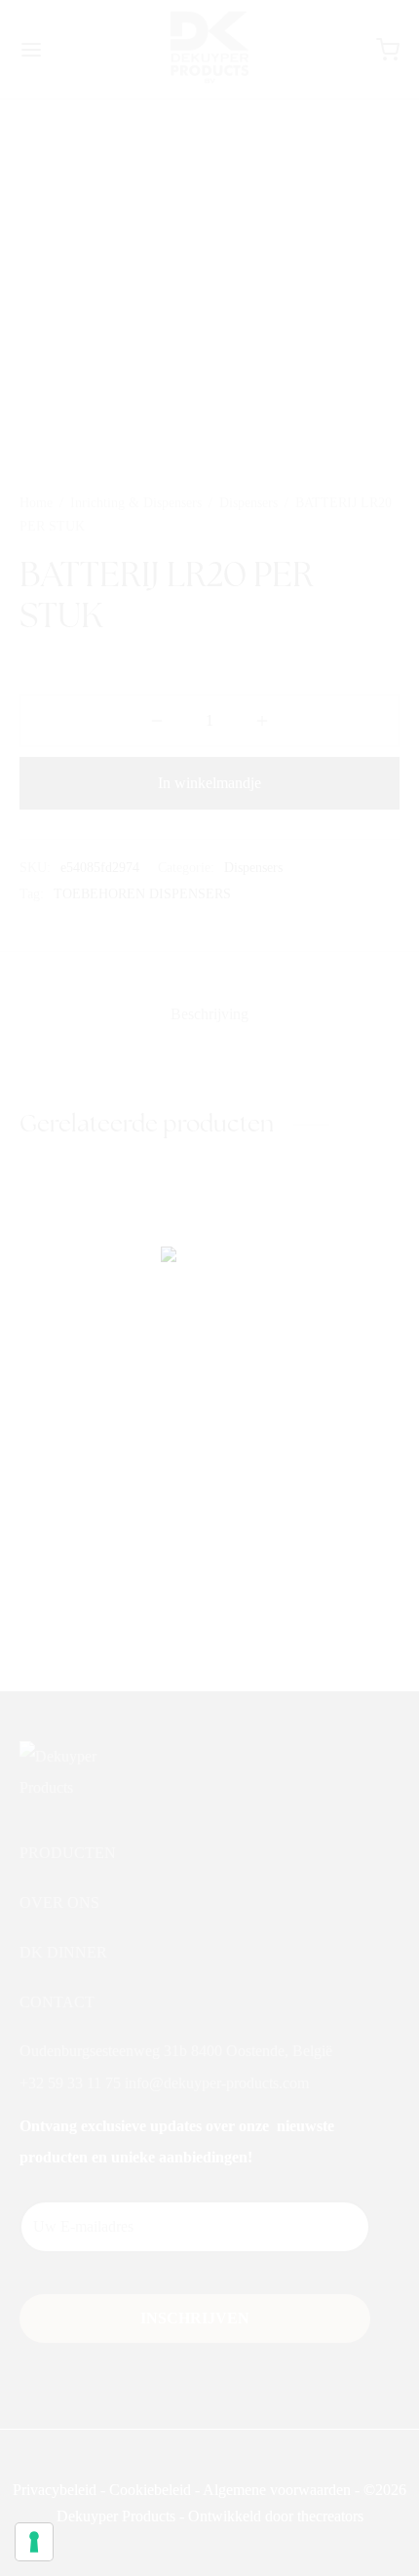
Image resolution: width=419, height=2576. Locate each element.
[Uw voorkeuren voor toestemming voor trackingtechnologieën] (34, 2542)
